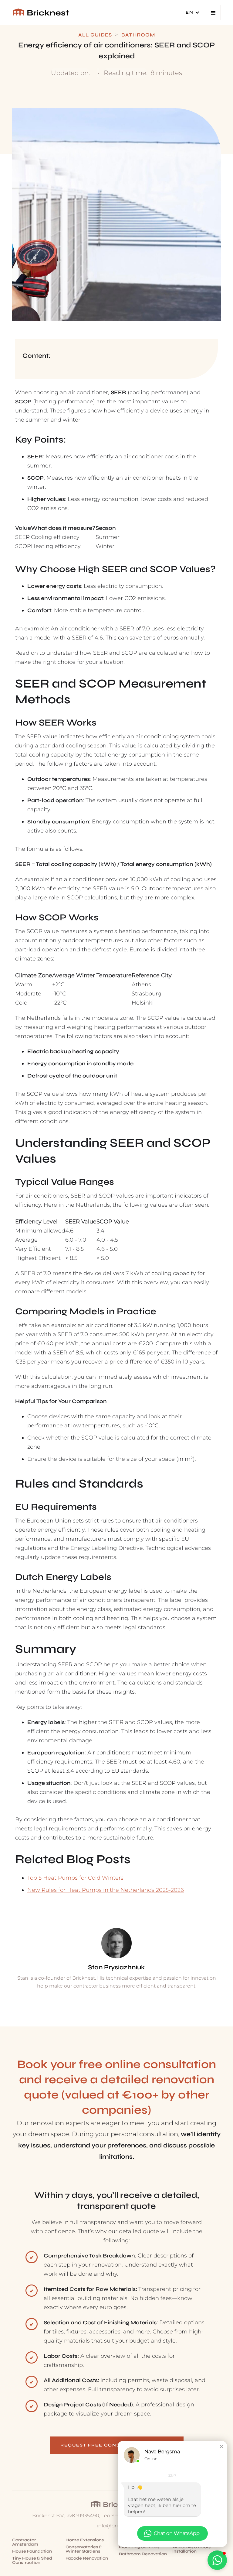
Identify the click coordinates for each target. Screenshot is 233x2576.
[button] (193, 12)
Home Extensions (85, 2540)
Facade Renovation (87, 2558)
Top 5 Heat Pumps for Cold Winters (75, 1878)
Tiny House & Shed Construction (32, 2560)
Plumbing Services (139, 2547)
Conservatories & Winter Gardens (84, 2549)
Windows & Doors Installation (191, 2549)
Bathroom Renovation (143, 2554)
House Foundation (32, 2551)
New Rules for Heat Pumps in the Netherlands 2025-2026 (106, 1890)
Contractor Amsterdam (25, 2542)
